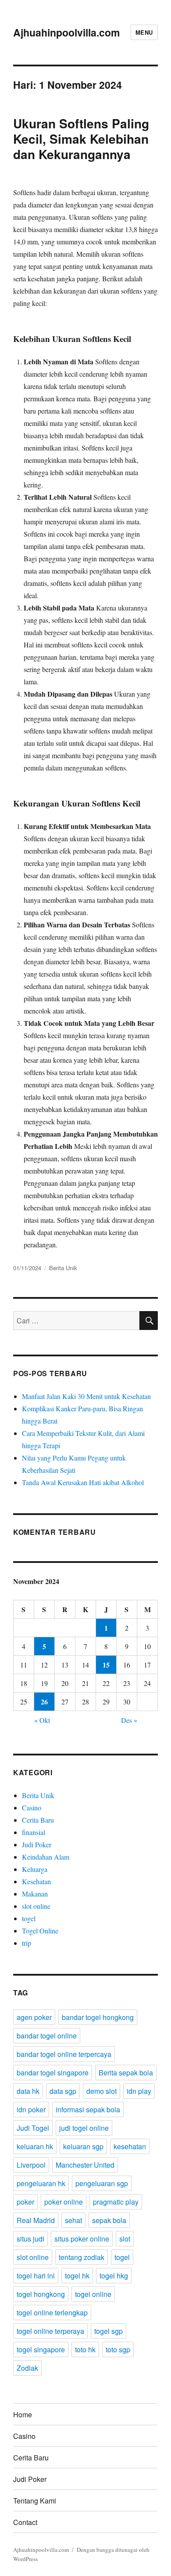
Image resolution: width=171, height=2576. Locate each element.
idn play (139, 2091)
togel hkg (114, 2276)
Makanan (35, 1894)
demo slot (102, 2091)
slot (125, 2239)
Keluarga (35, 1869)
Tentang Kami (35, 2501)
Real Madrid (36, 2220)
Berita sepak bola (126, 2073)
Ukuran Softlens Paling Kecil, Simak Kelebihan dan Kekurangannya (81, 139)
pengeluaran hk (41, 2183)
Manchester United (85, 2165)
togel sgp (109, 2331)
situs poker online (82, 2239)
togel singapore (41, 2349)
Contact (25, 2522)
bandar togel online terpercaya (64, 2054)
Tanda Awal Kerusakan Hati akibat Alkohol (83, 1482)
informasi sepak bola (88, 2109)
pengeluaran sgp (102, 2183)
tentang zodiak (82, 2257)
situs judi (30, 2239)
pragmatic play (116, 2202)
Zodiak (27, 2368)
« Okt (42, 1720)
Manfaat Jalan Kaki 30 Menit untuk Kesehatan (86, 1396)
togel (29, 1918)
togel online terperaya (50, 2331)
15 (106, 1665)
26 (44, 1702)
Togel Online (40, 1931)
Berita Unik (63, 1268)
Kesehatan (36, 1881)
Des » (129, 1720)
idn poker (31, 2109)
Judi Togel (33, 2128)
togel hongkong (41, 2294)
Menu (144, 32)
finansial (34, 1832)
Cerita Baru (38, 1820)
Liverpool (31, 2165)
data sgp (63, 2091)
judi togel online (84, 2128)
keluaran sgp (83, 2146)
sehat (73, 2220)
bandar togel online (47, 2036)
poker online (64, 2202)
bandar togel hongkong (98, 2017)
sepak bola (109, 2220)
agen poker (34, 2017)
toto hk (85, 2349)
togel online (93, 2294)
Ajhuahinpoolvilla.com (66, 32)
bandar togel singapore (53, 2073)
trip (27, 1943)
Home (23, 2414)
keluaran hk (35, 2146)
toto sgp (118, 2349)
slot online (36, 1906)
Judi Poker (37, 1844)
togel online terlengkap (52, 2313)
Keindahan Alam (46, 1857)
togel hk (77, 2276)
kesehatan (130, 2146)
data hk (28, 2091)
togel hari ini (36, 2276)
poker (25, 2202)
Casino (32, 1808)
